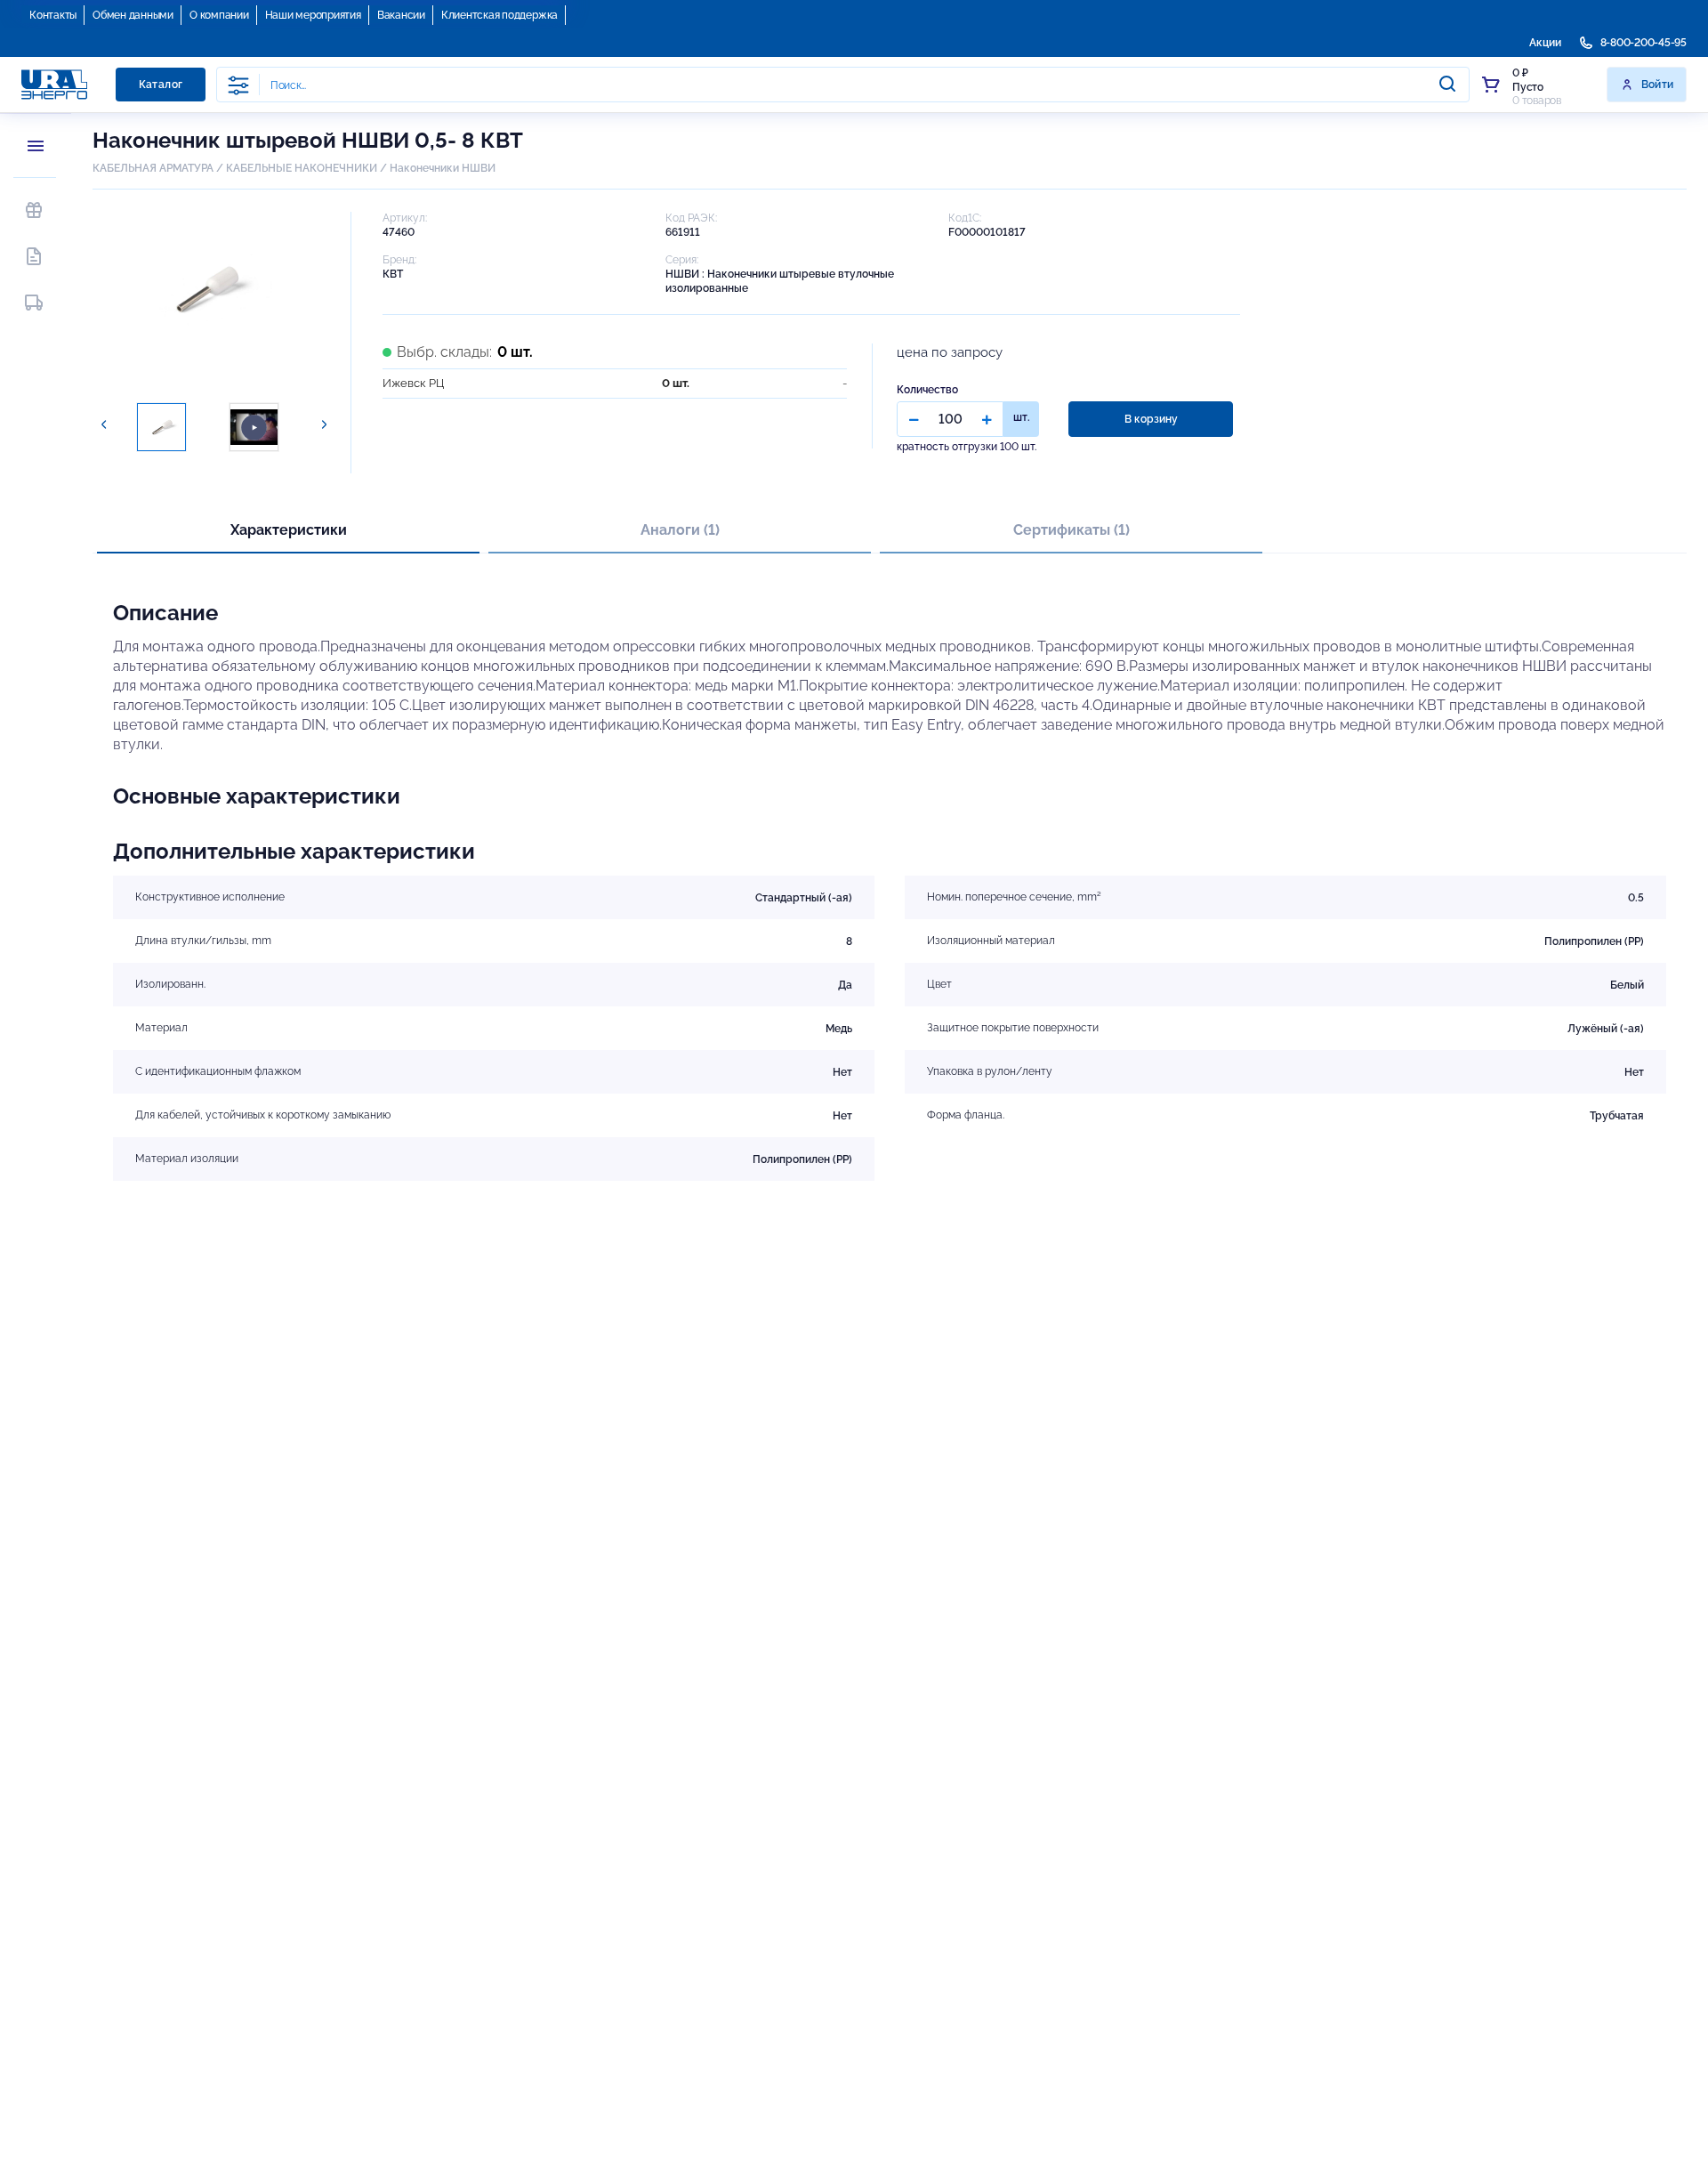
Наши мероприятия (313, 15)
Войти (1658, 85)
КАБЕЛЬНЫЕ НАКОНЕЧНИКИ (302, 168)
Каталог (161, 85)
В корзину (1151, 419)
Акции (1545, 43)
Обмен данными (133, 15)
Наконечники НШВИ (443, 168)
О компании (219, 15)
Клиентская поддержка (500, 15)
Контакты (53, 15)
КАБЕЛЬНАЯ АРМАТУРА (153, 168)
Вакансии (401, 15)
